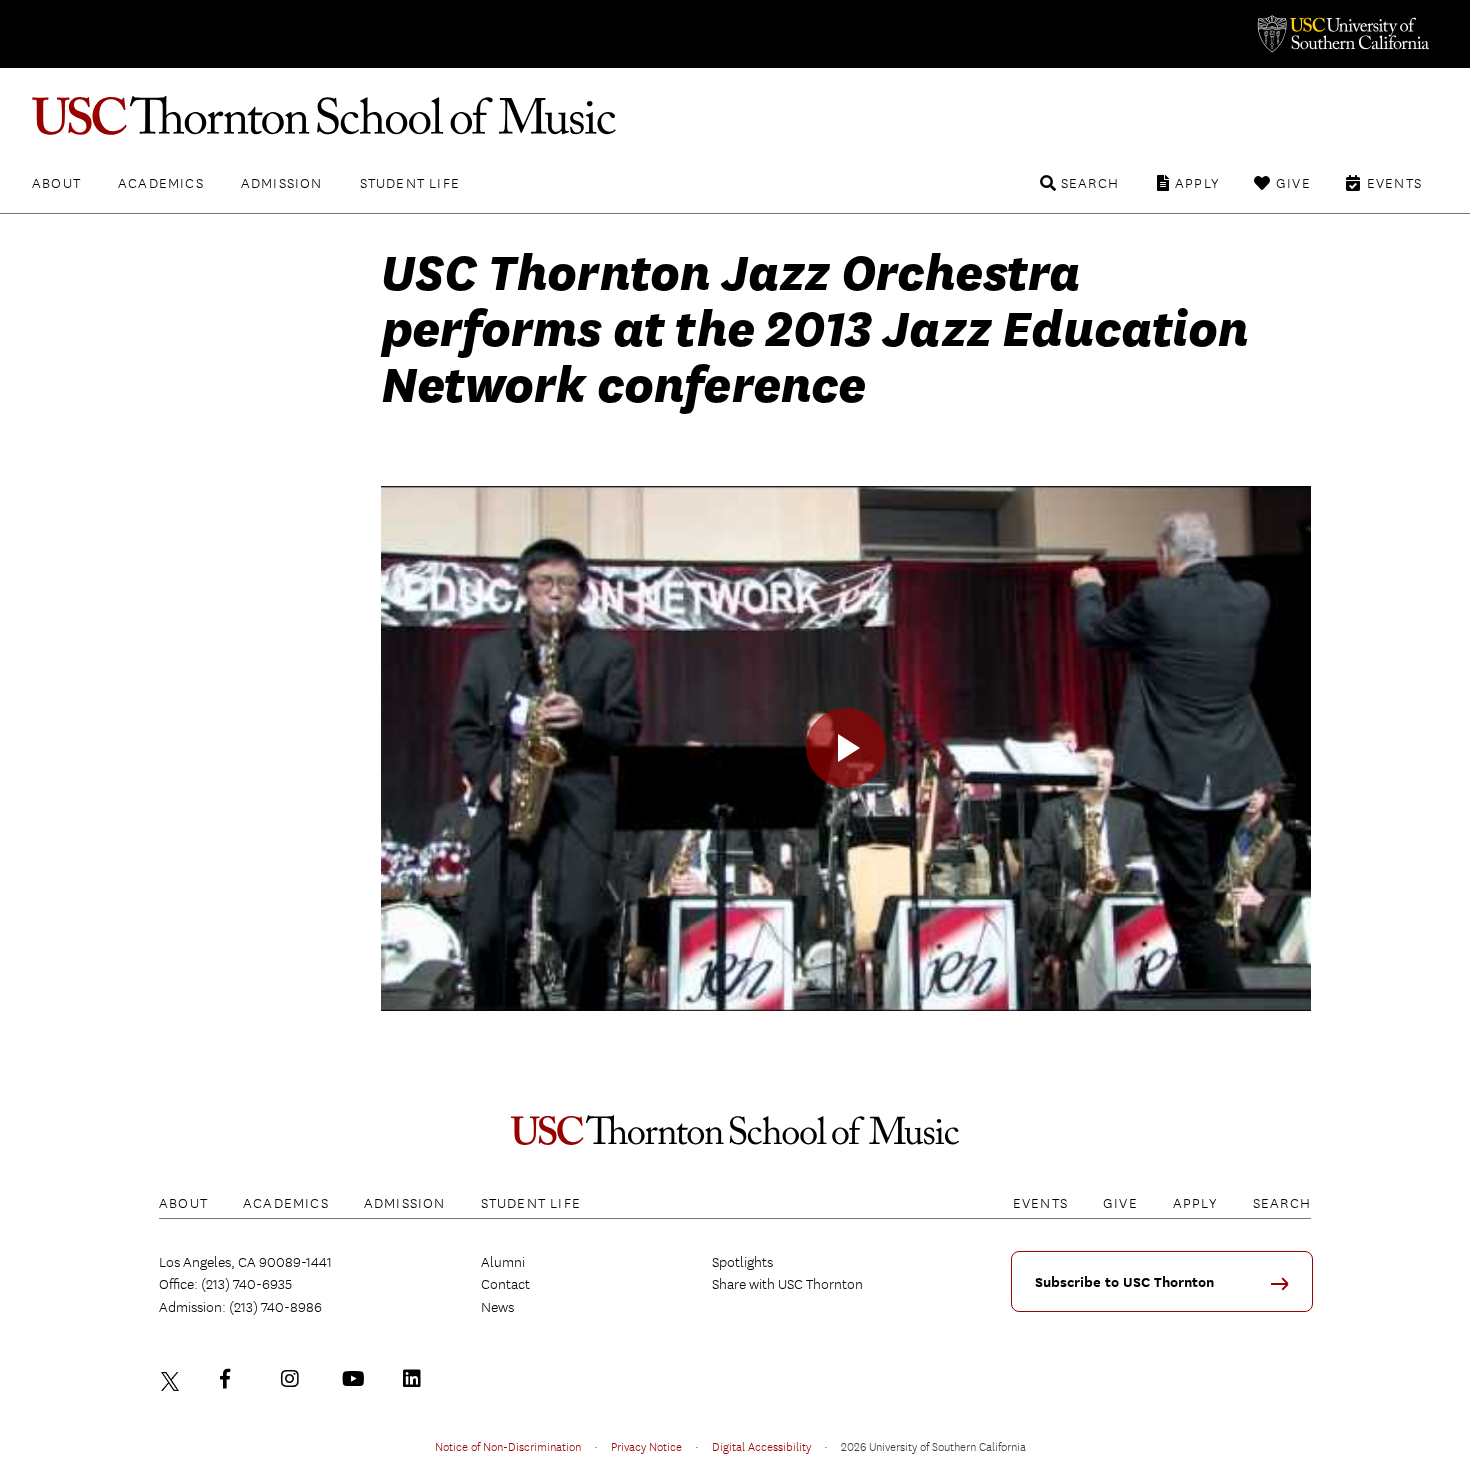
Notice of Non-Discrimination (508, 1446)
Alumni (503, 1262)
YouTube (356, 1379)
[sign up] (1287, 1290)
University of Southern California (1342, 34)
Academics (161, 183)
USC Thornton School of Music (735, 116)
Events (1394, 183)
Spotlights (742, 1262)
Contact (505, 1284)
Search (1090, 183)
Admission (282, 183)
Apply (1197, 183)
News (497, 1307)
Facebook (234, 1379)
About (56, 183)
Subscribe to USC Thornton (1124, 1282)
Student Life (410, 183)
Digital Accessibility (761, 1446)
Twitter (173, 1379)
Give (1293, 183)
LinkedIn (417, 1379)
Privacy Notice (646, 1446)
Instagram (295, 1379)
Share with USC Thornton (787, 1284)
